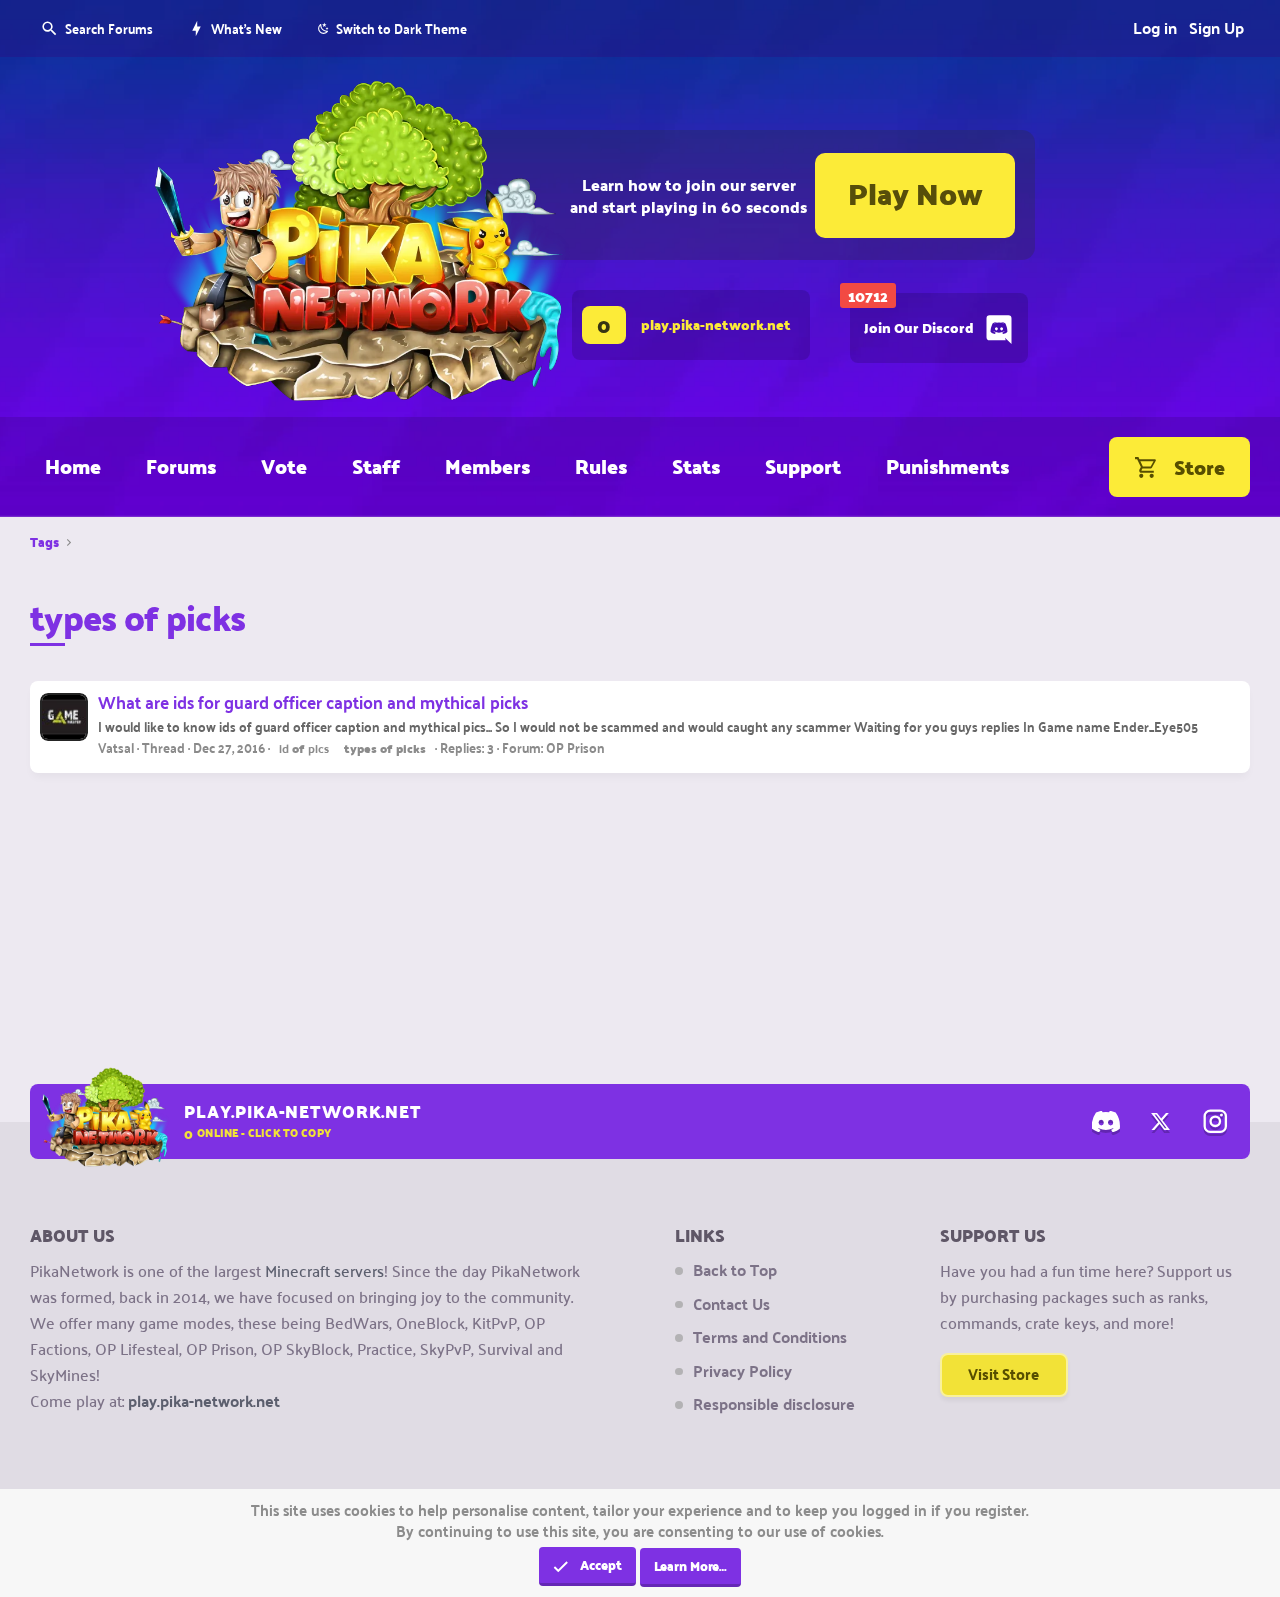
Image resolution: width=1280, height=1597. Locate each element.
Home (73, 466)
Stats (696, 466)
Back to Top (735, 1270)
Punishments (947, 466)
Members (487, 466)
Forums (181, 466)
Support (803, 466)
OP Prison (575, 747)
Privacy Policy (742, 1371)
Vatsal (116, 747)
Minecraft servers (324, 1270)
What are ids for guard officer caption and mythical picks (313, 701)
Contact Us (731, 1304)
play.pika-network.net (204, 1400)
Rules (601, 466)
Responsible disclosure (774, 1404)
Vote (284, 466)
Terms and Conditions (770, 1337)
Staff (376, 466)
